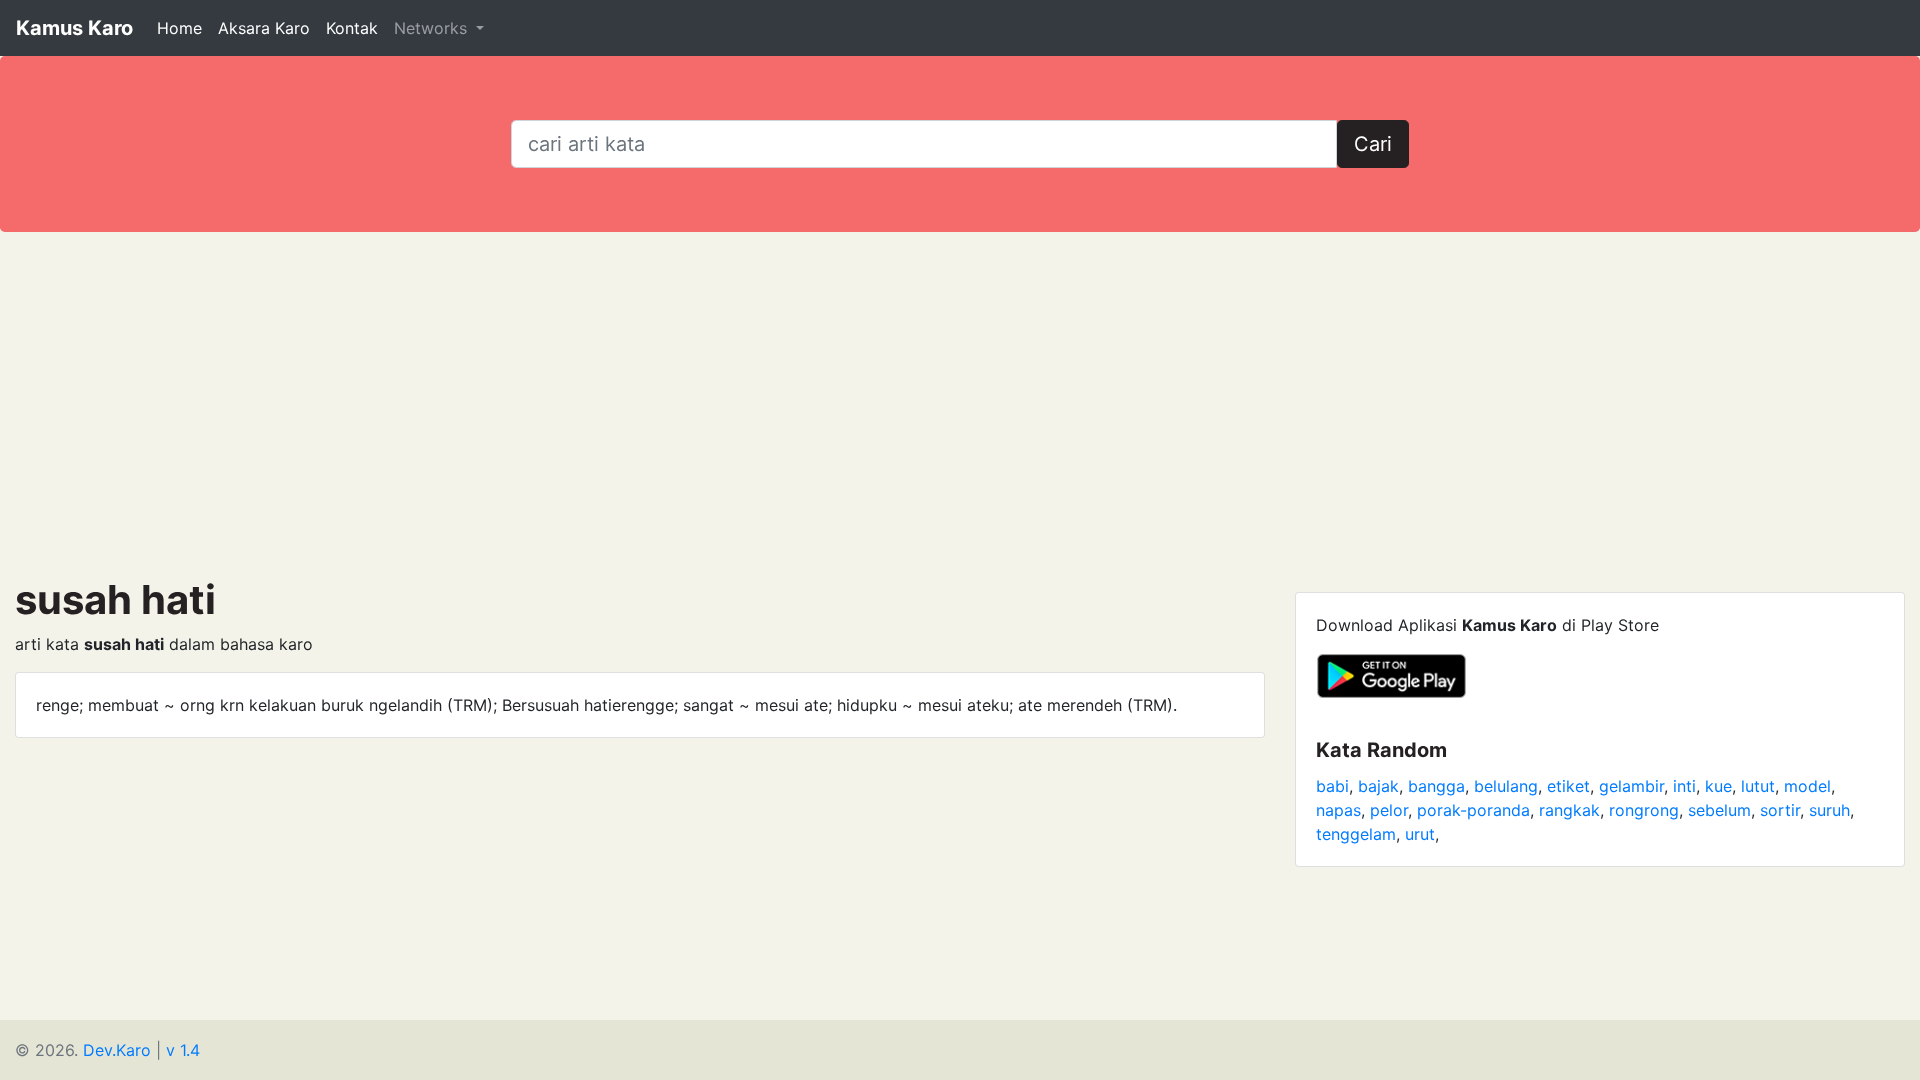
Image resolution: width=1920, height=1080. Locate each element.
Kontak (352, 28)
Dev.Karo (117, 1050)
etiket (1568, 786)
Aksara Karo (264, 28)
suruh (1829, 810)
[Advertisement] (960, 404)
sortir (1780, 810)
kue (1718, 786)
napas (1338, 810)
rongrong (1644, 810)
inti (1684, 786)
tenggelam (1356, 834)
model (1807, 786)
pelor (1389, 810)
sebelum (1719, 810)
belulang (1506, 786)
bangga (1436, 786)
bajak (1378, 786)
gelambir (1631, 786)
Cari (1373, 144)
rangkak (1569, 810)
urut (1420, 834)
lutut (1758, 786)
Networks (433, 28)
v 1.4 (183, 1050)
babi (1332, 786)
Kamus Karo (74, 28)
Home (179, 28)
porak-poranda (1473, 810)
